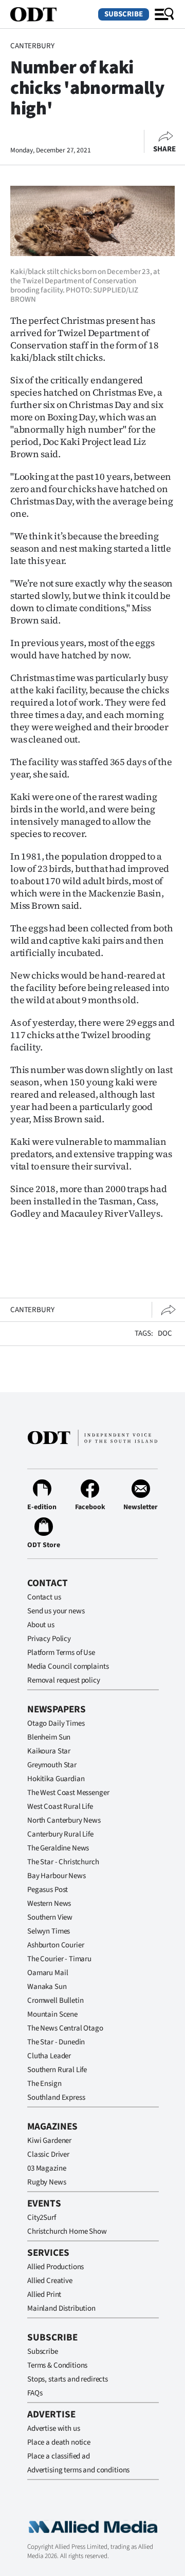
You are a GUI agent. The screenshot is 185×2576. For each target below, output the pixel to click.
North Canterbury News (64, 1820)
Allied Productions (55, 2267)
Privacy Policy (49, 1639)
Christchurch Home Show (67, 2231)
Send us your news (56, 1611)
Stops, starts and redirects (68, 2379)
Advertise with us (53, 2428)
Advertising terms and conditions (78, 2470)
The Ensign (44, 2084)
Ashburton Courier (55, 1945)
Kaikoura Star (49, 1751)
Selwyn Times (49, 1931)
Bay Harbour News (57, 1876)
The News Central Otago (65, 2028)
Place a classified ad (59, 2456)
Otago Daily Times (56, 1723)
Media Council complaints (68, 1666)
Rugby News (47, 2182)
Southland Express (56, 2097)
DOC (165, 1333)
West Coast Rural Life (60, 1807)
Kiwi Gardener (49, 2141)
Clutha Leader (49, 2056)
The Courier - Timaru (59, 1959)
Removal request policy (64, 1680)
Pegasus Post (48, 1890)
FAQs (35, 2393)
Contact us (44, 1597)
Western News (49, 1904)
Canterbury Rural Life (60, 1834)
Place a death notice (59, 2442)
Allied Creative (50, 2281)
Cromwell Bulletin (55, 2001)
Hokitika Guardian (56, 1779)
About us (41, 1625)
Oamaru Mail (48, 1973)
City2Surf (42, 2218)
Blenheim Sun (49, 1737)
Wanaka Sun (47, 1987)
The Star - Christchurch (63, 1862)
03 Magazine (47, 2168)
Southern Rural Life (57, 2070)
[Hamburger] (164, 14)
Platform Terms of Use (61, 1653)
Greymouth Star (52, 1765)
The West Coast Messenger (68, 1793)
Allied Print (44, 2295)
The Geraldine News (58, 1848)
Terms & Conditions (57, 2365)
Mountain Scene (52, 2014)
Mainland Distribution (61, 2308)
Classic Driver (48, 2154)
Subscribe (124, 14)
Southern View (50, 1917)
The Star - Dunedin (56, 2042)
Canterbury (32, 46)
